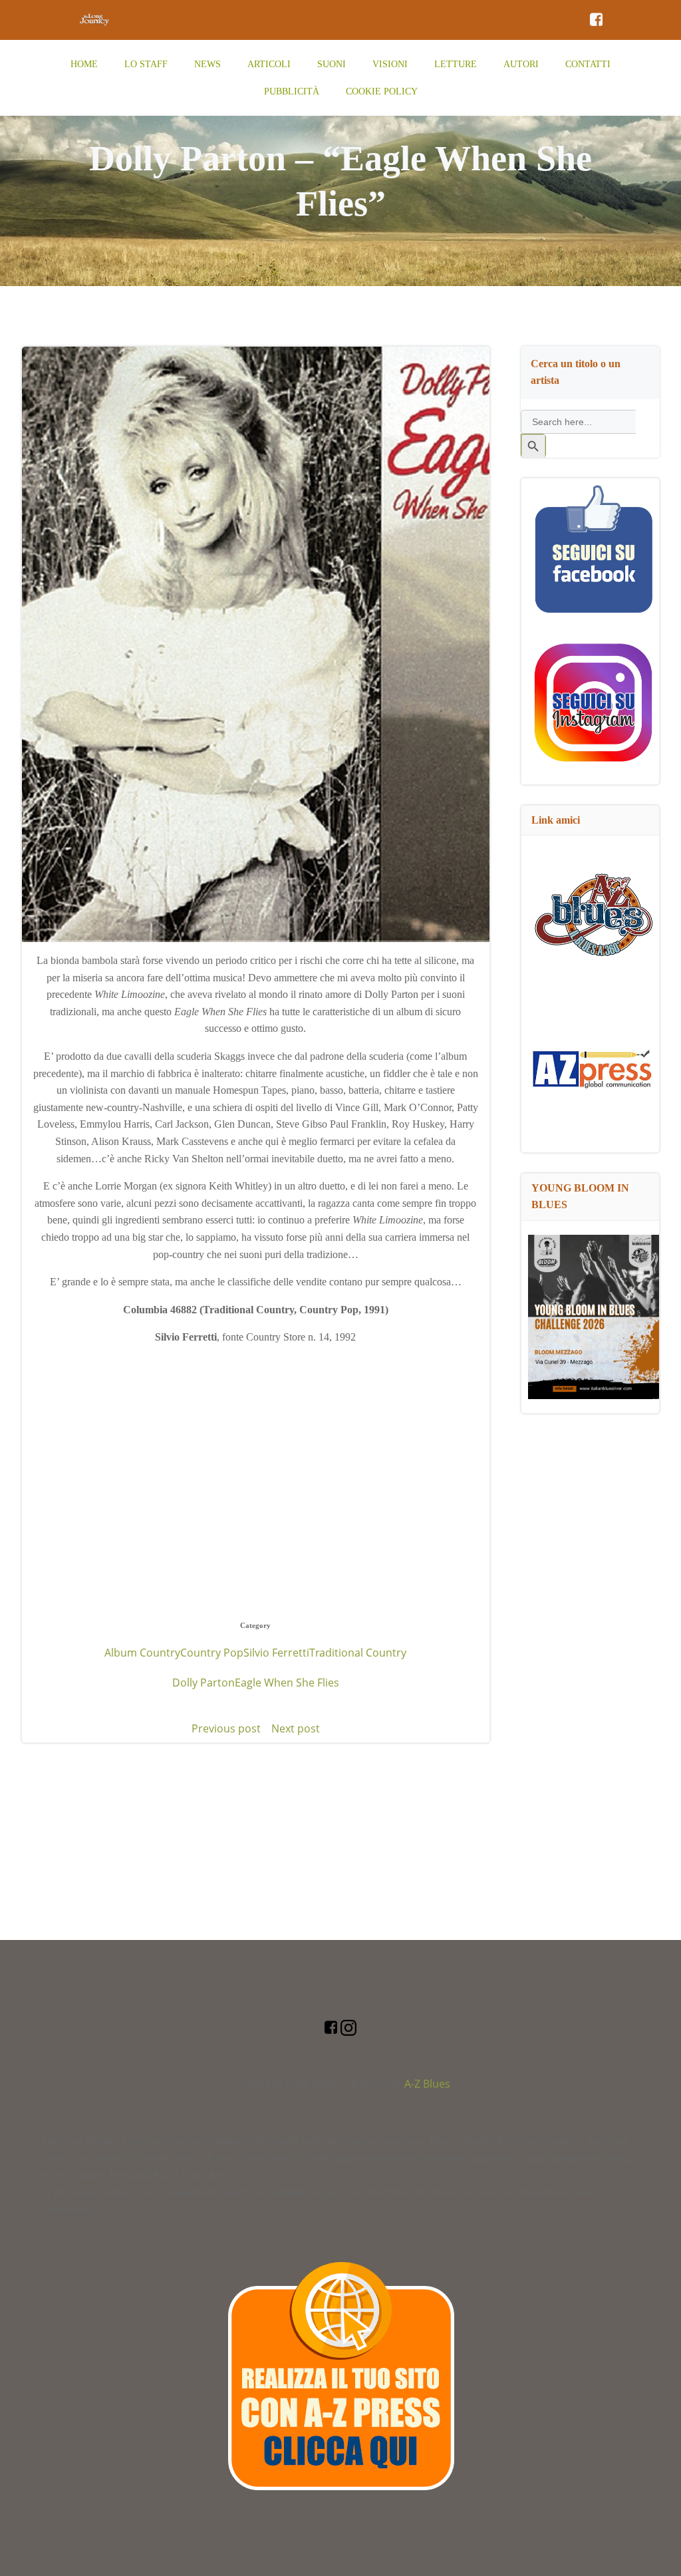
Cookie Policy (382, 91)
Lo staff (146, 64)
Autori (521, 64)
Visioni (390, 64)
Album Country (142, 1653)
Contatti (588, 64)
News (207, 64)
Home (84, 64)
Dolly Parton (204, 1683)
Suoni (332, 64)
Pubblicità (292, 91)
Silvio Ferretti (276, 1653)
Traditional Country (358, 1653)
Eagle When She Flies (287, 1683)
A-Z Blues (427, 2084)
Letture (456, 64)
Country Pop (212, 1653)
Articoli (269, 64)
